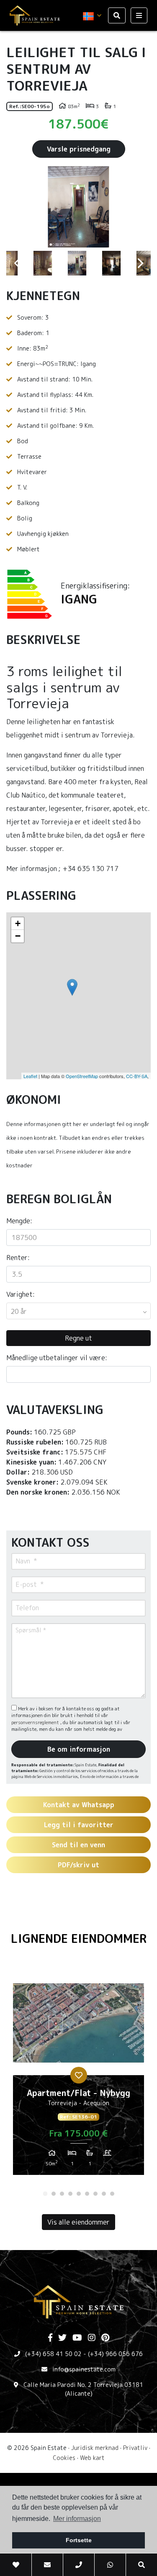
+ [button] (18, 923)
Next (140, 207)
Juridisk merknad (95, 2448)
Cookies (64, 2458)
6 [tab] (87, 2194)
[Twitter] (62, 2338)
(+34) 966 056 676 (115, 2354)
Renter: (18, 1258)
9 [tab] (112, 2194)
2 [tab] (54, 2194)
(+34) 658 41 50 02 (53, 2354)
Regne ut (78, 1338)
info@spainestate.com (84, 2369)
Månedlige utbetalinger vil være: (57, 1358)
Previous (17, 207)
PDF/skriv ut (78, 1865)
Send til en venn (78, 1845)
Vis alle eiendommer (78, 2222)
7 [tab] (95, 2194)
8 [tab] (104, 2194)
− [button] (18, 936)
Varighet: (21, 1294)
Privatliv (135, 2448)
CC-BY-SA (137, 1076)
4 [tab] (70, 2194)
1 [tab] (45, 2194)
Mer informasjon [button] (77, 2519)
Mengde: (19, 1221)
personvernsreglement (36, 1722)
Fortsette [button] (79, 2540)
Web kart (92, 2458)
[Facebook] (50, 2338)
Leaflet (30, 1076)
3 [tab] (62, 2194)
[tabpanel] (78, 2076)
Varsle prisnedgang (79, 149)
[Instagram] (92, 2338)
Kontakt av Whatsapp (79, 1805)
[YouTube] (77, 2338)
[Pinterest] (105, 2338)
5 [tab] (79, 2194)
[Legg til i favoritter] (79, 2075)
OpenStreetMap (82, 1076)
